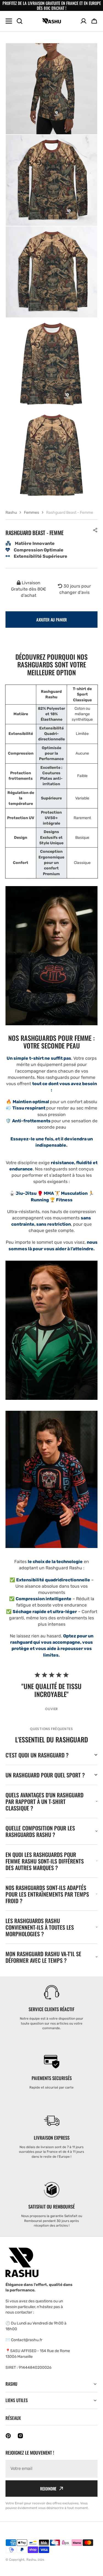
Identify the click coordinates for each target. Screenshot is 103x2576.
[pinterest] (8, 2436)
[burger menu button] (9, 21)
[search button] (20, 21)
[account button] (83, 21)
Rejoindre (48, 2489)
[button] (95, 530)
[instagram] (20, 2436)
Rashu (11, 512)
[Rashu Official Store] (52, 21)
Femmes (31, 512)
